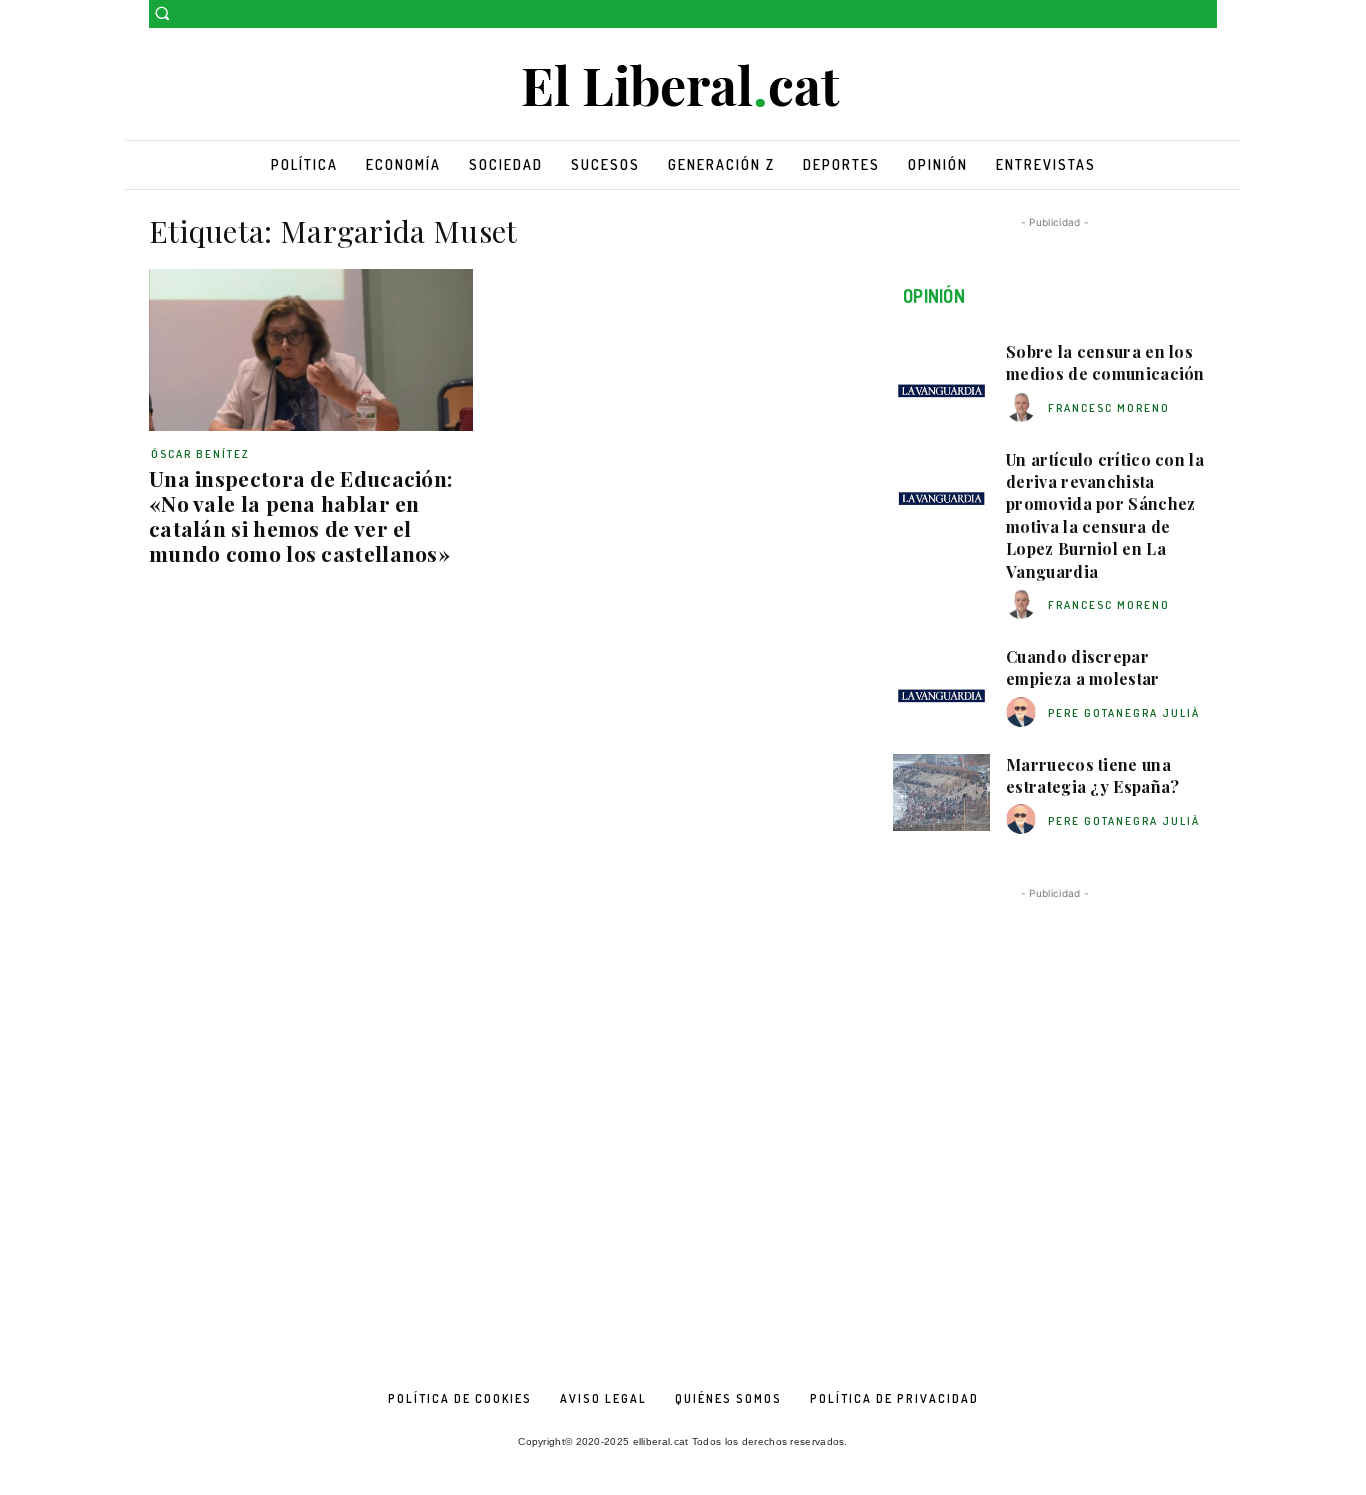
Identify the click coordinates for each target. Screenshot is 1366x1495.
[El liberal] (683, 86)
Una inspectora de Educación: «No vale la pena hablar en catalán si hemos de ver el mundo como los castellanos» (300, 515)
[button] (162, 13)
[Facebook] (1177, 14)
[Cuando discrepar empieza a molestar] (941, 685)
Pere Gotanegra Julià (1124, 713)
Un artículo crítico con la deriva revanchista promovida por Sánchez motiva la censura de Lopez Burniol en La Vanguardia (1105, 515)
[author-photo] (1024, 407)
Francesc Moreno (1109, 408)
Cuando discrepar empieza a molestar (1082, 667)
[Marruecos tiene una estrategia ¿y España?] (941, 793)
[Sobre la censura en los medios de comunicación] (941, 380)
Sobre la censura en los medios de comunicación (1105, 362)
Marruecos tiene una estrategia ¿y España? (1092, 775)
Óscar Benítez (200, 454)
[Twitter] (1205, 14)
